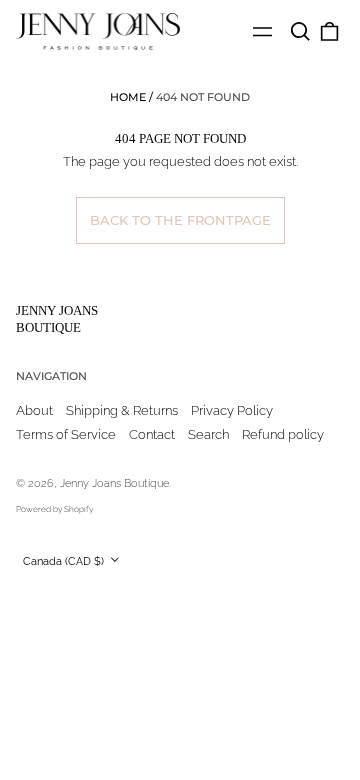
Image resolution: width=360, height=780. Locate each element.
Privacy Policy (232, 410)
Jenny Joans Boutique (57, 319)
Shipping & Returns (122, 410)
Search (208, 434)
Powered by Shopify (54, 509)
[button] (299, 31)
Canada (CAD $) (65, 561)
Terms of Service (66, 434)
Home (128, 97)
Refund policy (283, 434)
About (34, 410)
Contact (152, 434)
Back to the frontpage (180, 220)
